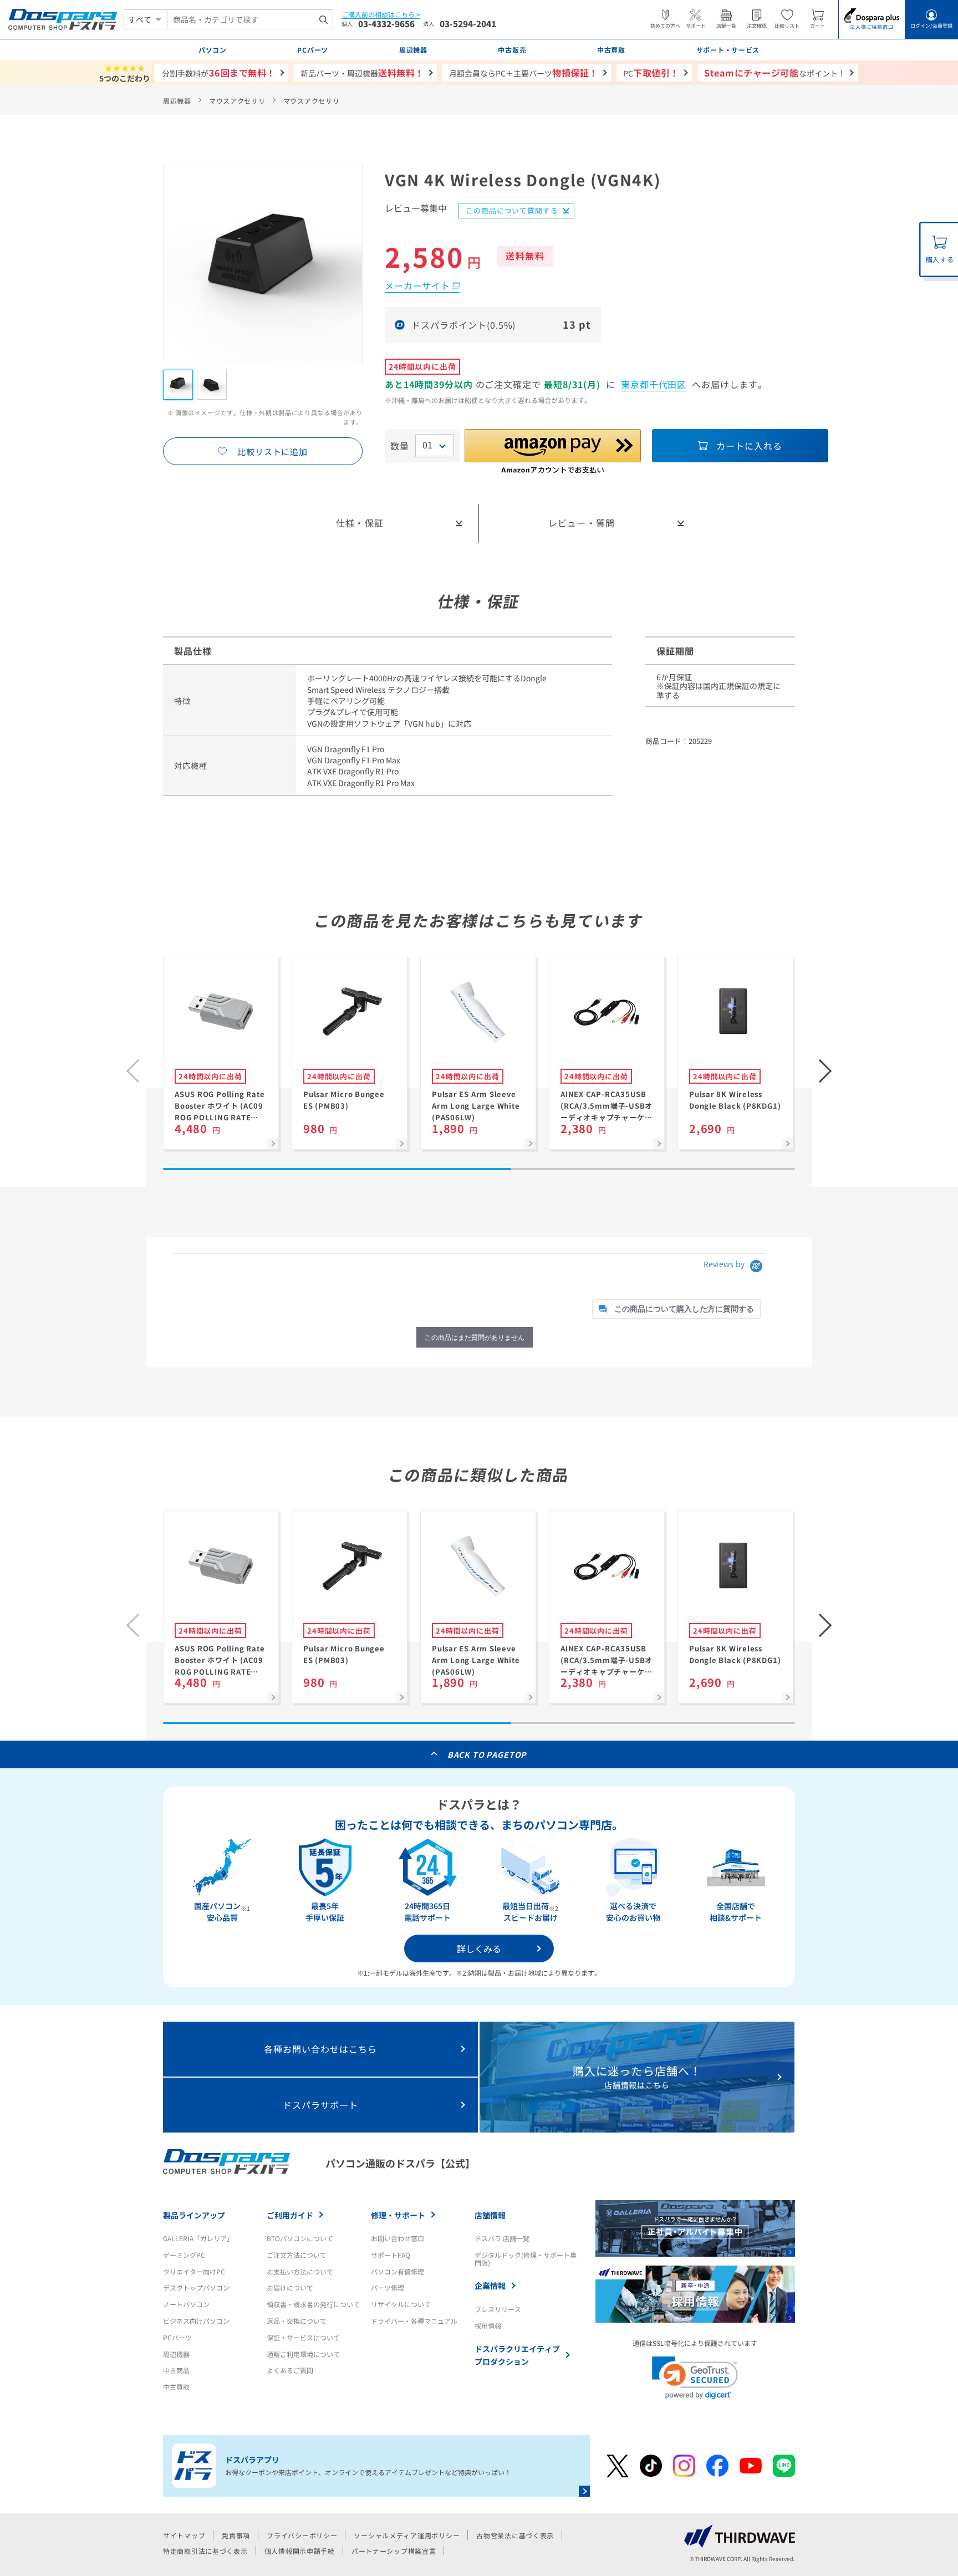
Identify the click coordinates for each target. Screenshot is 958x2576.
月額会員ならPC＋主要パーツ (524, 73)
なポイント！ (775, 73)
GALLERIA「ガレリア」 (198, 2238)
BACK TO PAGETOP (487, 1754)
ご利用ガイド (290, 2215)
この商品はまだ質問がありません (475, 1337)
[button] (825, 1071)
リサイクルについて (401, 2304)
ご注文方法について (297, 2255)
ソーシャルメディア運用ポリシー (407, 2535)
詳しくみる (479, 1948)
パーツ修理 (388, 2287)
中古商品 (176, 2370)
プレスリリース (498, 2309)
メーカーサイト (417, 285)
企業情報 (490, 2286)
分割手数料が (219, 73)
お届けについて (290, 2287)
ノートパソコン (186, 2304)
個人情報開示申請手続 (300, 2551)
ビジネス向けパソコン (196, 2321)
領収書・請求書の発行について (313, 2304)
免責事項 (236, 2535)
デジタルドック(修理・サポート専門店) (526, 2259)
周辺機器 (177, 101)
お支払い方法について (300, 2271)
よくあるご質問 (290, 2370)
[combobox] (250, 19)
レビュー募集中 (416, 209)
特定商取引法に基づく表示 (205, 2551)
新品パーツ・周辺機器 (362, 73)
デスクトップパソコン (196, 2287)
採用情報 (488, 2326)
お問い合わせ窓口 (398, 2238)
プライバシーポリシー (302, 2535)
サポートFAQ (391, 2255)
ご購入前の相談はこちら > (381, 15)
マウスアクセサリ (237, 101)
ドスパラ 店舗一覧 (502, 2238)
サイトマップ (184, 2535)
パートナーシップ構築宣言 (394, 2551)
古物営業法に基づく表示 (515, 2535)
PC (651, 73)
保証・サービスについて (303, 2337)
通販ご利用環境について (303, 2354)
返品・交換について (297, 2321)
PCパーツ (177, 2337)
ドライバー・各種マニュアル (414, 2321)
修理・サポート (398, 2215)
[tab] (676, 1309)
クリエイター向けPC (194, 2271)
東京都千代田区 (654, 384)
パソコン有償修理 (398, 2271)
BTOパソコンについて (300, 2238)
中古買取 (176, 2387)
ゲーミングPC (184, 2255)
